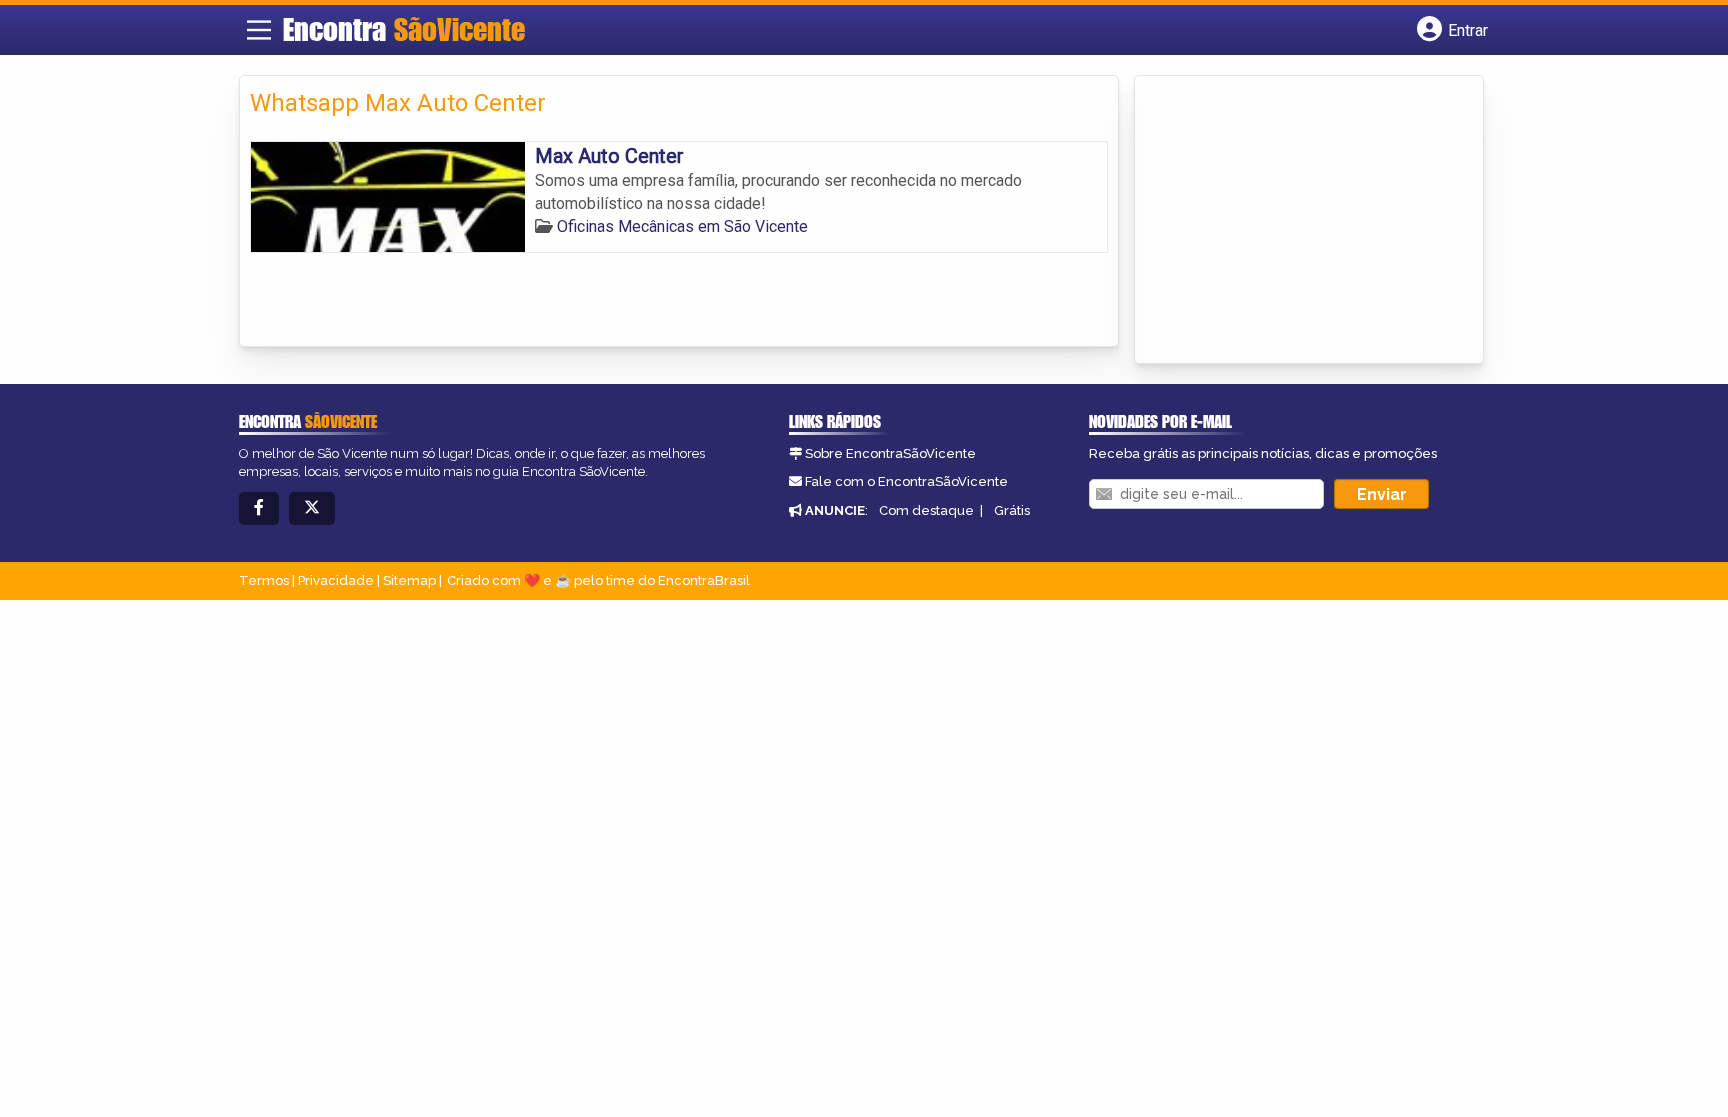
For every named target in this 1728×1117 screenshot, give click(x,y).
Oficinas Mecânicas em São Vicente (682, 226)
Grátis (1012, 510)
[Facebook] (259, 508)
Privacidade (336, 580)
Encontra (404, 29)
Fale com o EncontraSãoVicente (906, 481)
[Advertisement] (1295, 221)
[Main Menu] (259, 30)
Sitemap (409, 580)
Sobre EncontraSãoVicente (890, 453)
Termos (264, 580)
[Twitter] (312, 508)
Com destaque (926, 510)
